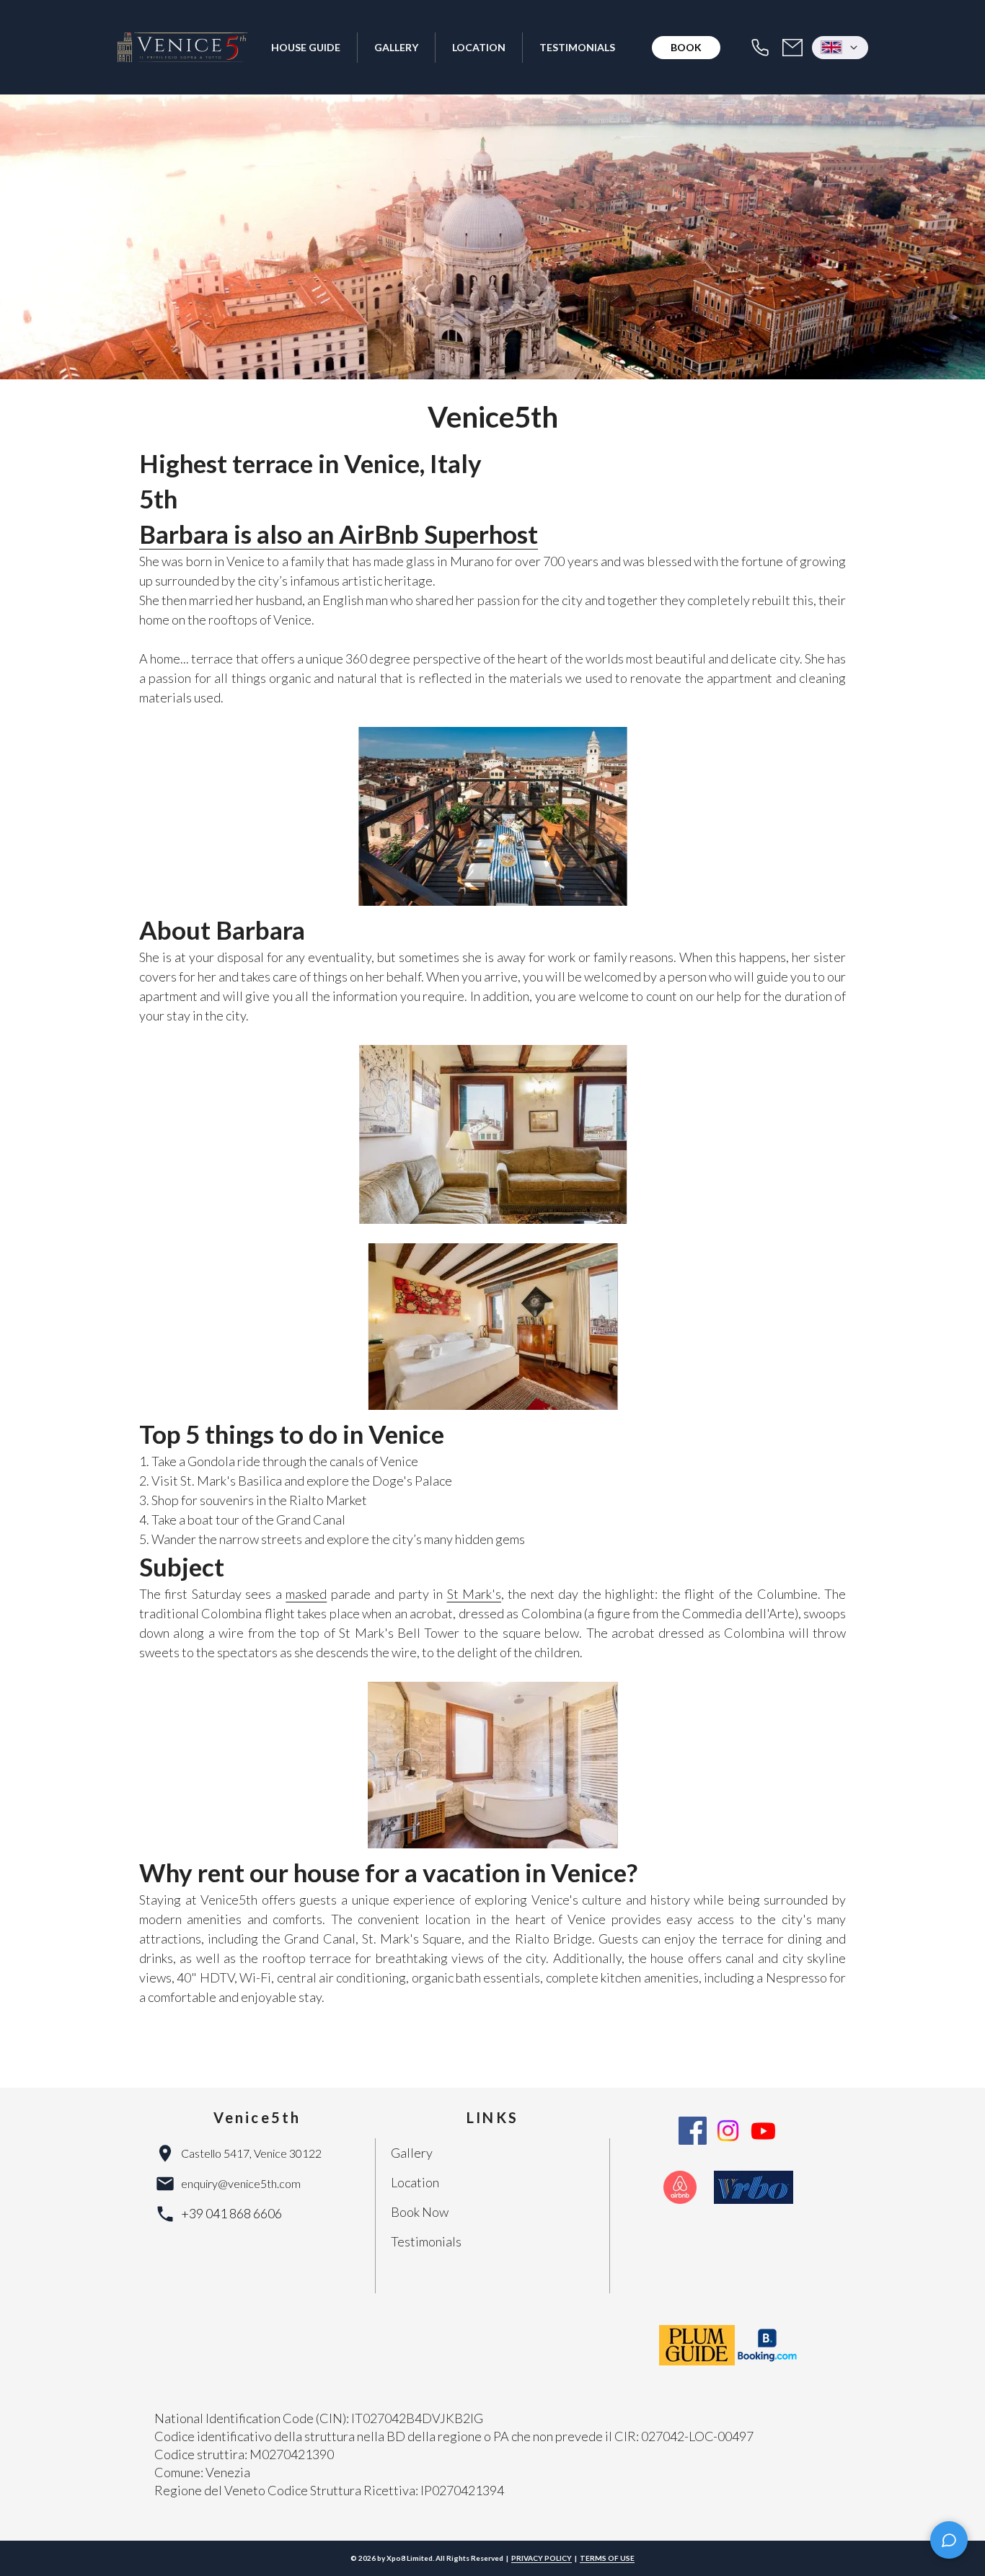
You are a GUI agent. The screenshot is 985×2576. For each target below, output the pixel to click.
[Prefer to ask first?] (949, 2540)
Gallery (412, 2153)
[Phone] (760, 48)
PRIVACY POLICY (542, 2558)
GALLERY (396, 47)
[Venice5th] (183, 48)
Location (415, 2182)
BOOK (686, 47)
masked (306, 1594)
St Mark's (474, 1594)
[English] (840, 48)
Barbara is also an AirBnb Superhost (339, 534)
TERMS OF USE (607, 2558)
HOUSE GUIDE (306, 47)
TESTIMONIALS (577, 47)
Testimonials (426, 2241)
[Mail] (792, 48)
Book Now (420, 2212)
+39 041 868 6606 (231, 2213)
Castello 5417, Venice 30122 (251, 2153)
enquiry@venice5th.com (241, 2183)
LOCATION (479, 47)
